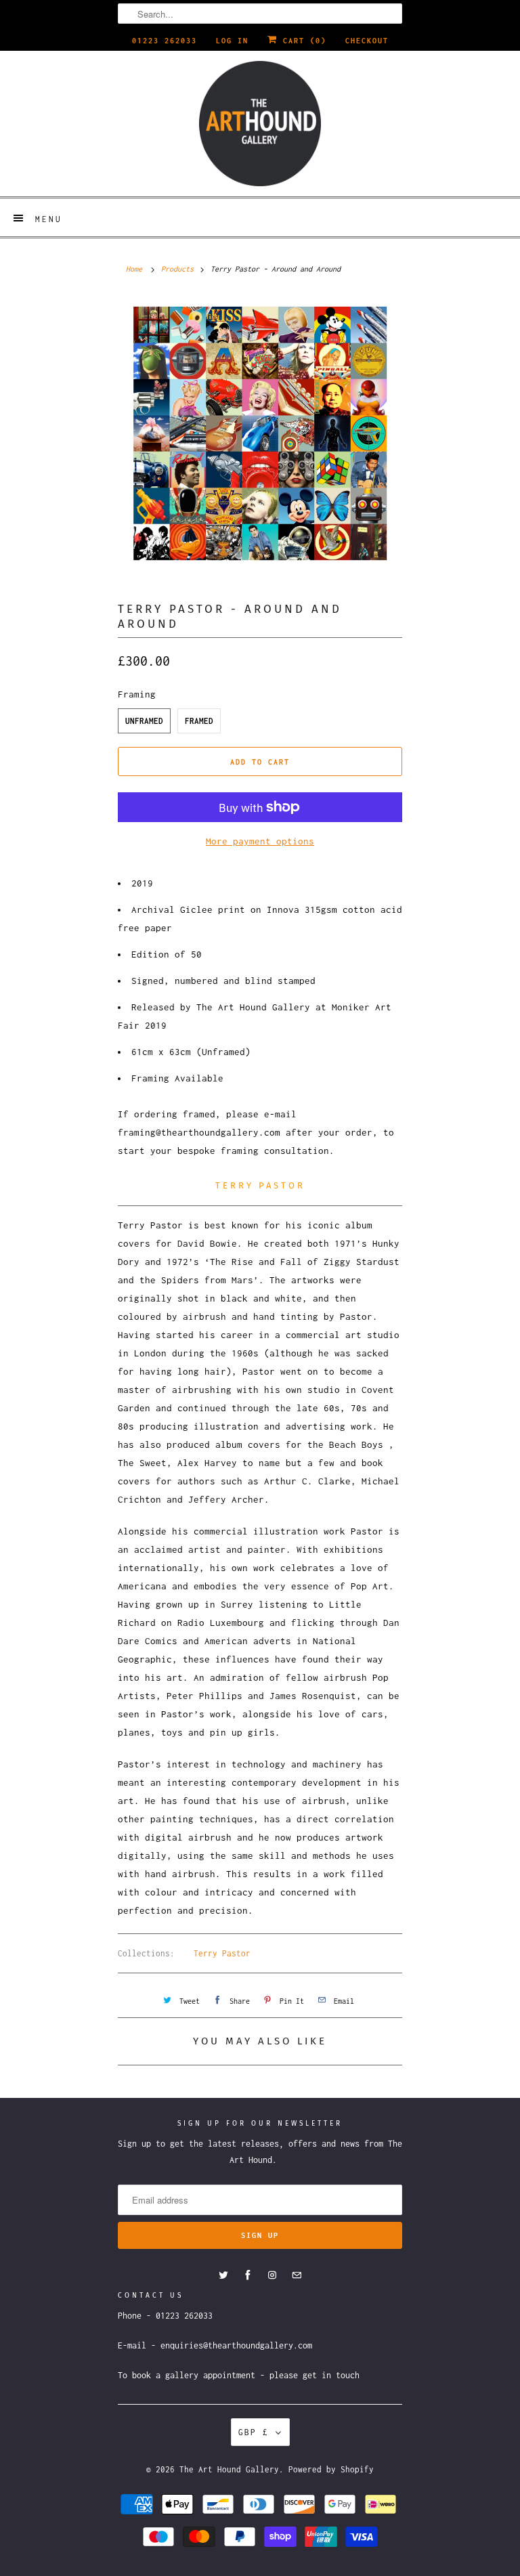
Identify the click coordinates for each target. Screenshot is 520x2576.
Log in (232, 41)
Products (177, 269)
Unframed (144, 721)
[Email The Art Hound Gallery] (297, 2275)
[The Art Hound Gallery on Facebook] (248, 2275)
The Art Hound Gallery (229, 2469)
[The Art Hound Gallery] (260, 124)
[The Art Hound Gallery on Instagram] (272, 2275)
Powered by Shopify (331, 2469)
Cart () (302, 41)
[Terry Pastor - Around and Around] (260, 438)
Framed (199, 721)
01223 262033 (165, 41)
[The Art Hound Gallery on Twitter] (223, 2275)
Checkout (367, 41)
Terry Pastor (222, 1953)
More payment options (260, 841)
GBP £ (254, 2432)
